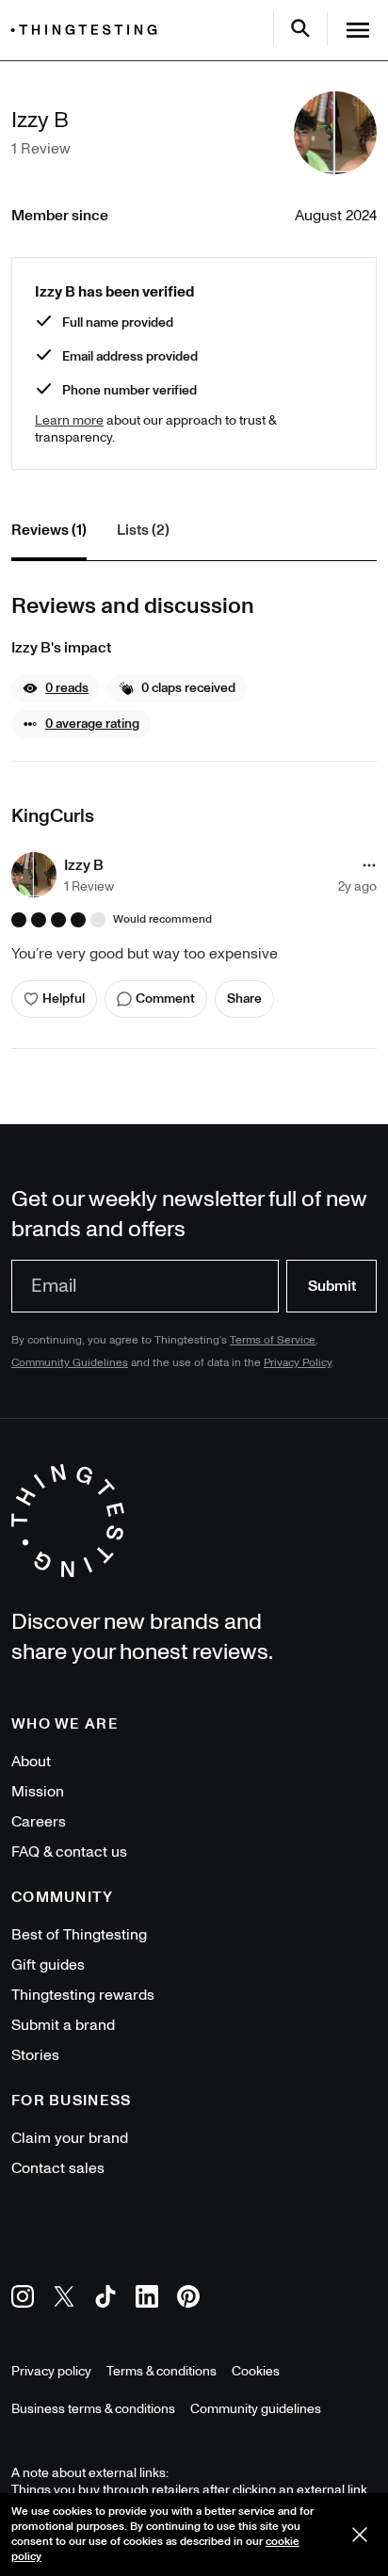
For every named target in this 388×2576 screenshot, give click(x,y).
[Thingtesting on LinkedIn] (147, 2300)
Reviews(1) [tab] (49, 530)
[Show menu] (358, 30)
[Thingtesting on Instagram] (23, 2300)
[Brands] (89, 30)
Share (244, 998)
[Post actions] (369, 865)
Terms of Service (273, 1340)
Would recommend (162, 920)
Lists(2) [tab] (143, 530)
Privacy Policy (298, 1363)
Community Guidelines (70, 1363)
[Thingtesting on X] (64, 2300)
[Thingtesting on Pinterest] (188, 2300)
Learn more (69, 420)
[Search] (300, 28)
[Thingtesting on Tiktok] (105, 2300)
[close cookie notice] (360, 2535)
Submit (332, 1286)
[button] (56, 688)
